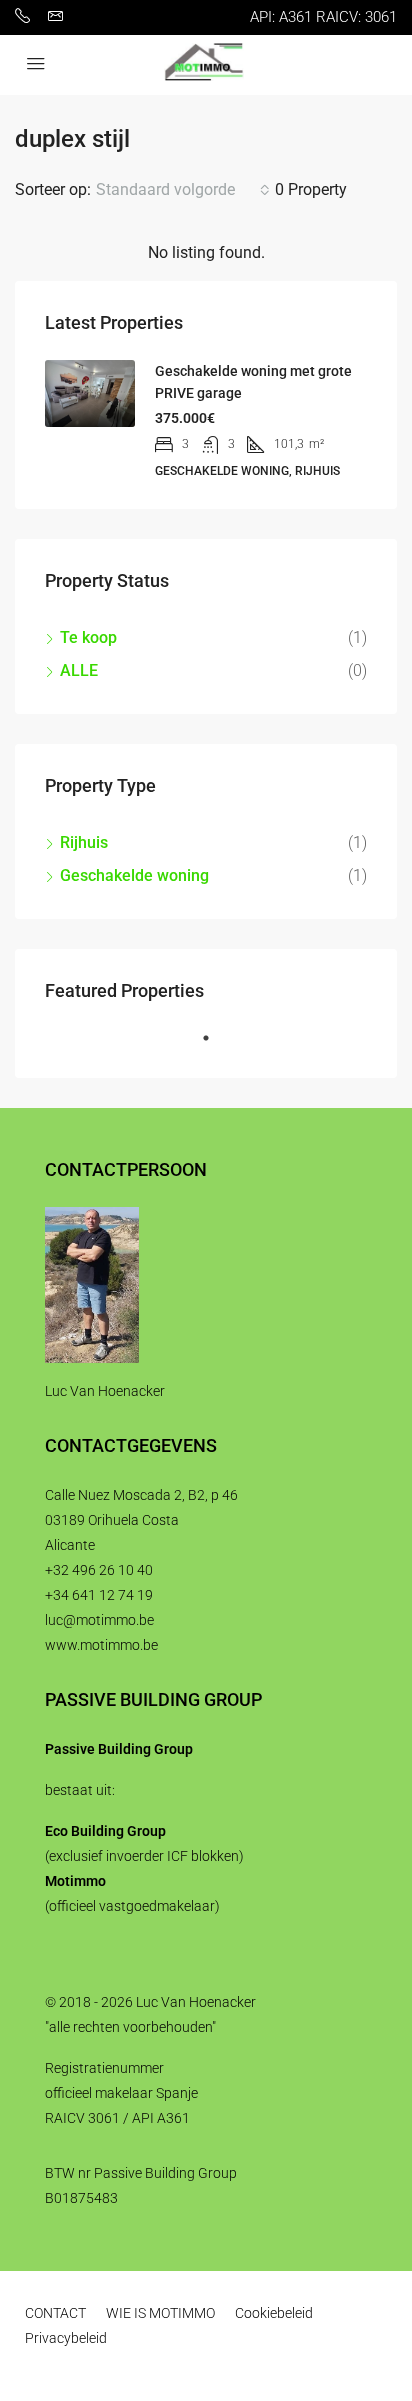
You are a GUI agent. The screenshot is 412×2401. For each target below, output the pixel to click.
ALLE (79, 670)
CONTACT (55, 2313)
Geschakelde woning (134, 875)
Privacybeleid (66, 2338)
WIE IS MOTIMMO (160, 2313)
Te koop (88, 637)
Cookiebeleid (274, 2313)
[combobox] (183, 190)
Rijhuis (84, 842)
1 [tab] (216, 1046)
